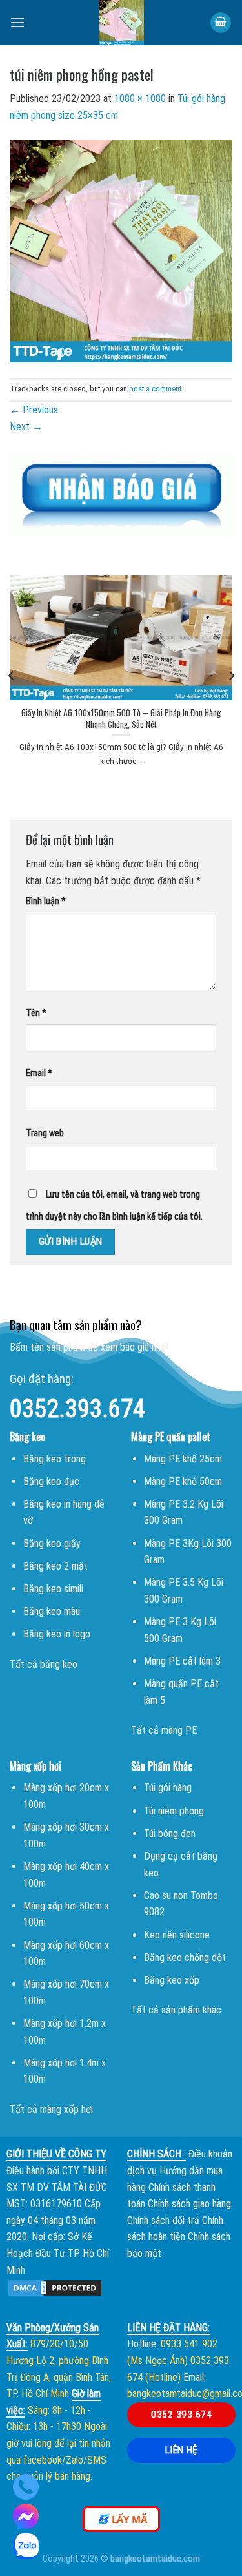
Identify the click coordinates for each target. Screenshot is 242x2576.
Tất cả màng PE (164, 1730)
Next (26, 427)
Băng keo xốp (172, 1980)
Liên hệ (182, 2450)
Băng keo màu (52, 1611)
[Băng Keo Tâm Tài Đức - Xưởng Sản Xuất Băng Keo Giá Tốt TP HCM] (121, 23)
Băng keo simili (53, 1589)
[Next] (231, 675)
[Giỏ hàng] (221, 23)
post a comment (155, 389)
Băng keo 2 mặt (55, 1566)
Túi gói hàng (168, 1788)
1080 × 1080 (140, 99)
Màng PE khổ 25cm (183, 1459)
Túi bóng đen (170, 1833)
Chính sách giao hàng (189, 2204)
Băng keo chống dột (185, 1958)
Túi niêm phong (174, 1811)
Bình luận (46, 901)
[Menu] (17, 22)
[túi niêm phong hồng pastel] (121, 250)
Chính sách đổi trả (163, 2220)
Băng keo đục (51, 1481)
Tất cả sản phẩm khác (176, 2010)
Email (39, 1073)
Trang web (45, 1133)
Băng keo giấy (52, 1543)
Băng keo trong (55, 1459)
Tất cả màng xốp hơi (51, 2109)
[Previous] (12, 675)
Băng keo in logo (57, 1634)
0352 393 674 (181, 2415)
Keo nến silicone (177, 1935)
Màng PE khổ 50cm (183, 1481)
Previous (34, 410)
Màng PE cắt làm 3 (182, 1661)
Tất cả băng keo (44, 1664)
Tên (36, 1013)
